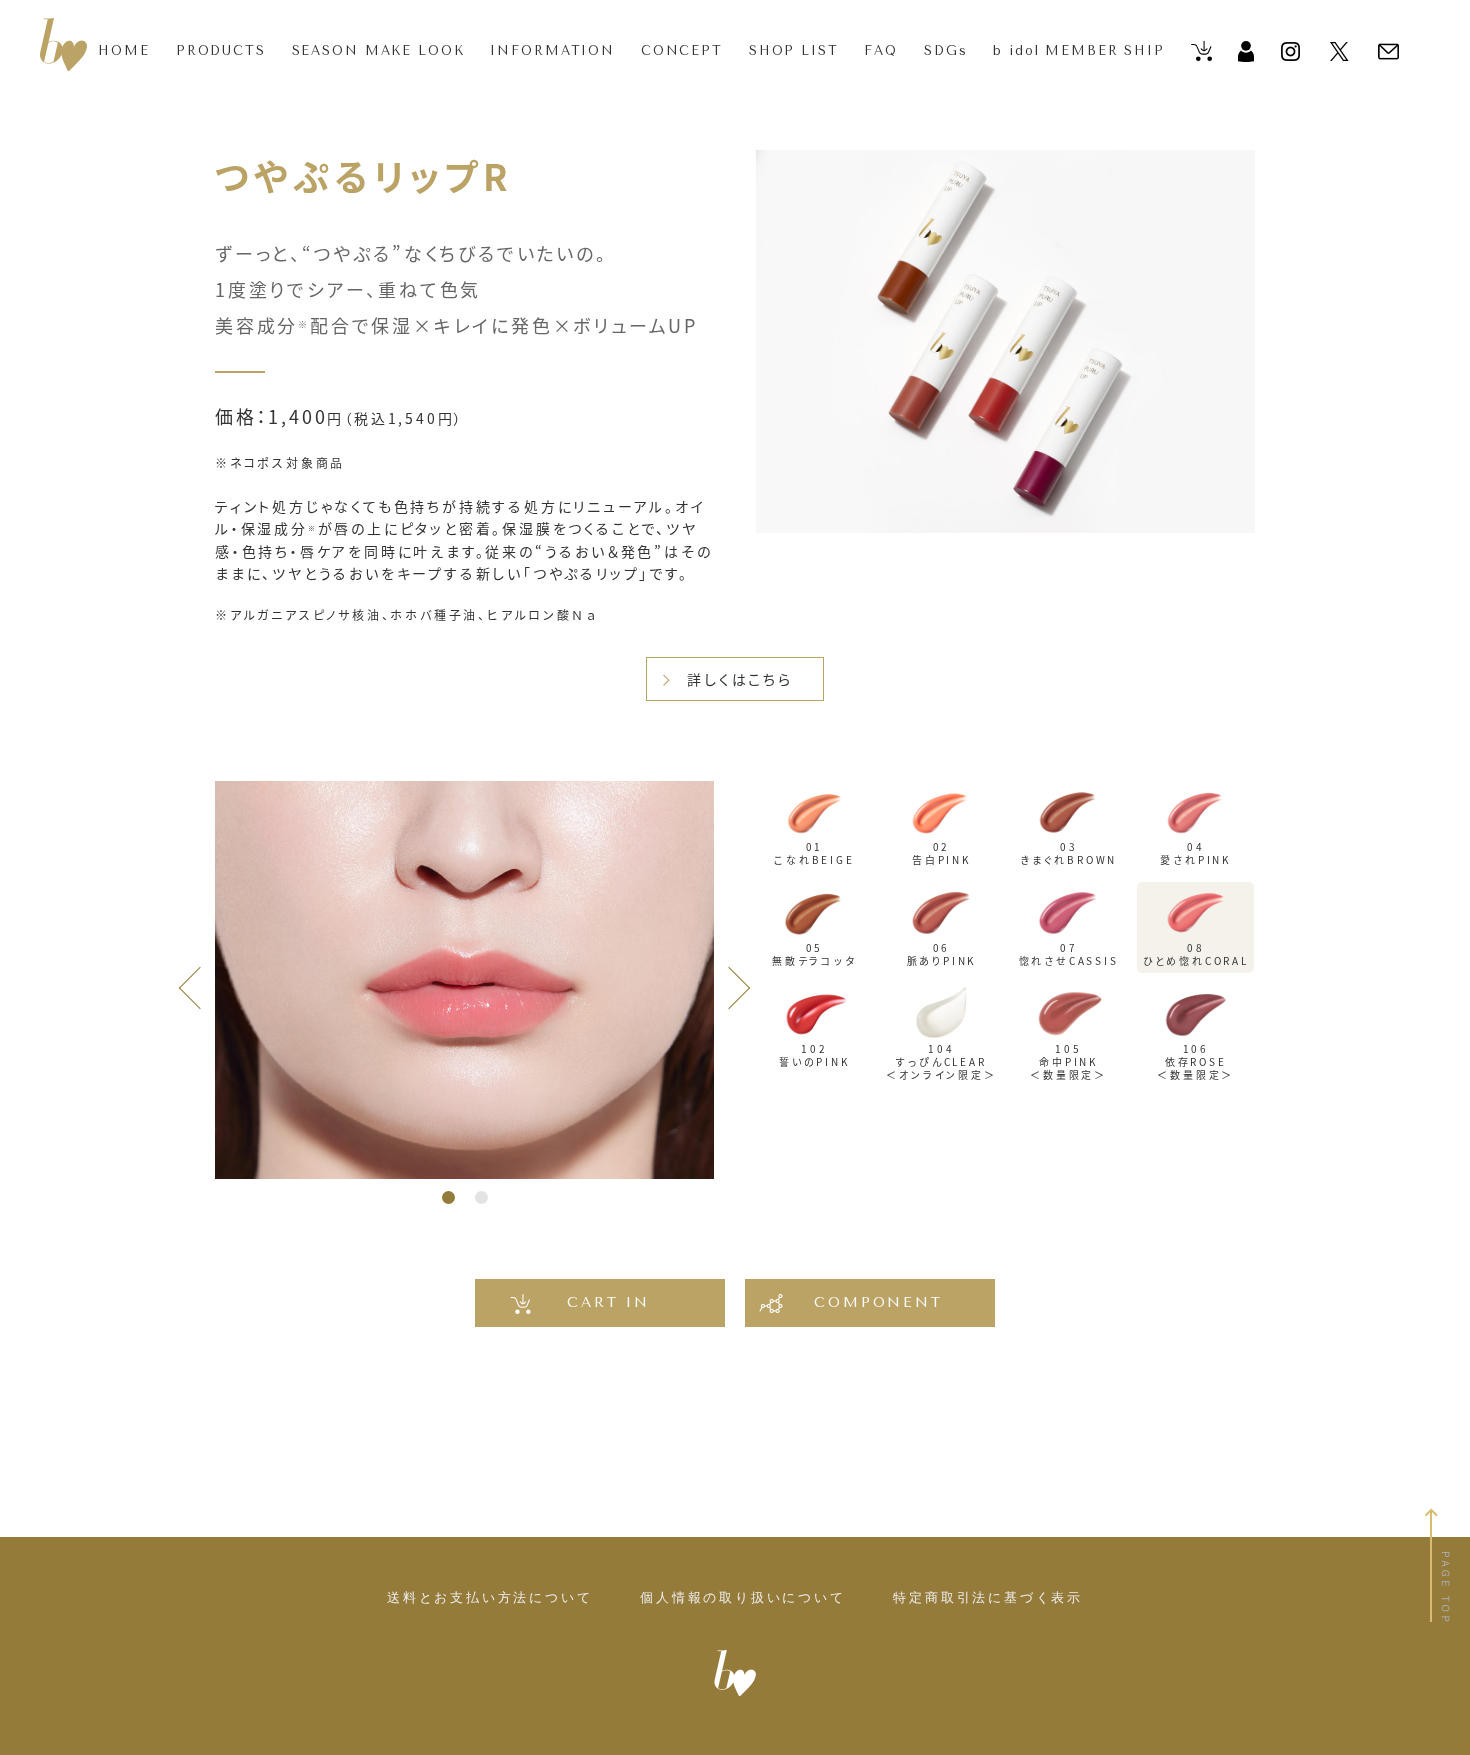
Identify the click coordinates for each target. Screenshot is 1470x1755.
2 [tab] (481, 1197)
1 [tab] (448, 1197)
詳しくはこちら (740, 679)
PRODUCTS (221, 50)
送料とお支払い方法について (489, 1597)
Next (729, 983)
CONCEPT (682, 50)
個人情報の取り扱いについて (742, 1597)
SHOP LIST (794, 50)
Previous (200, 983)
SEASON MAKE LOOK (378, 50)
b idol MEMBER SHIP (1079, 50)
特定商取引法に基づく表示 (988, 1597)
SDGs (946, 50)
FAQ (881, 50)
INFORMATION (552, 50)
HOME (124, 50)
